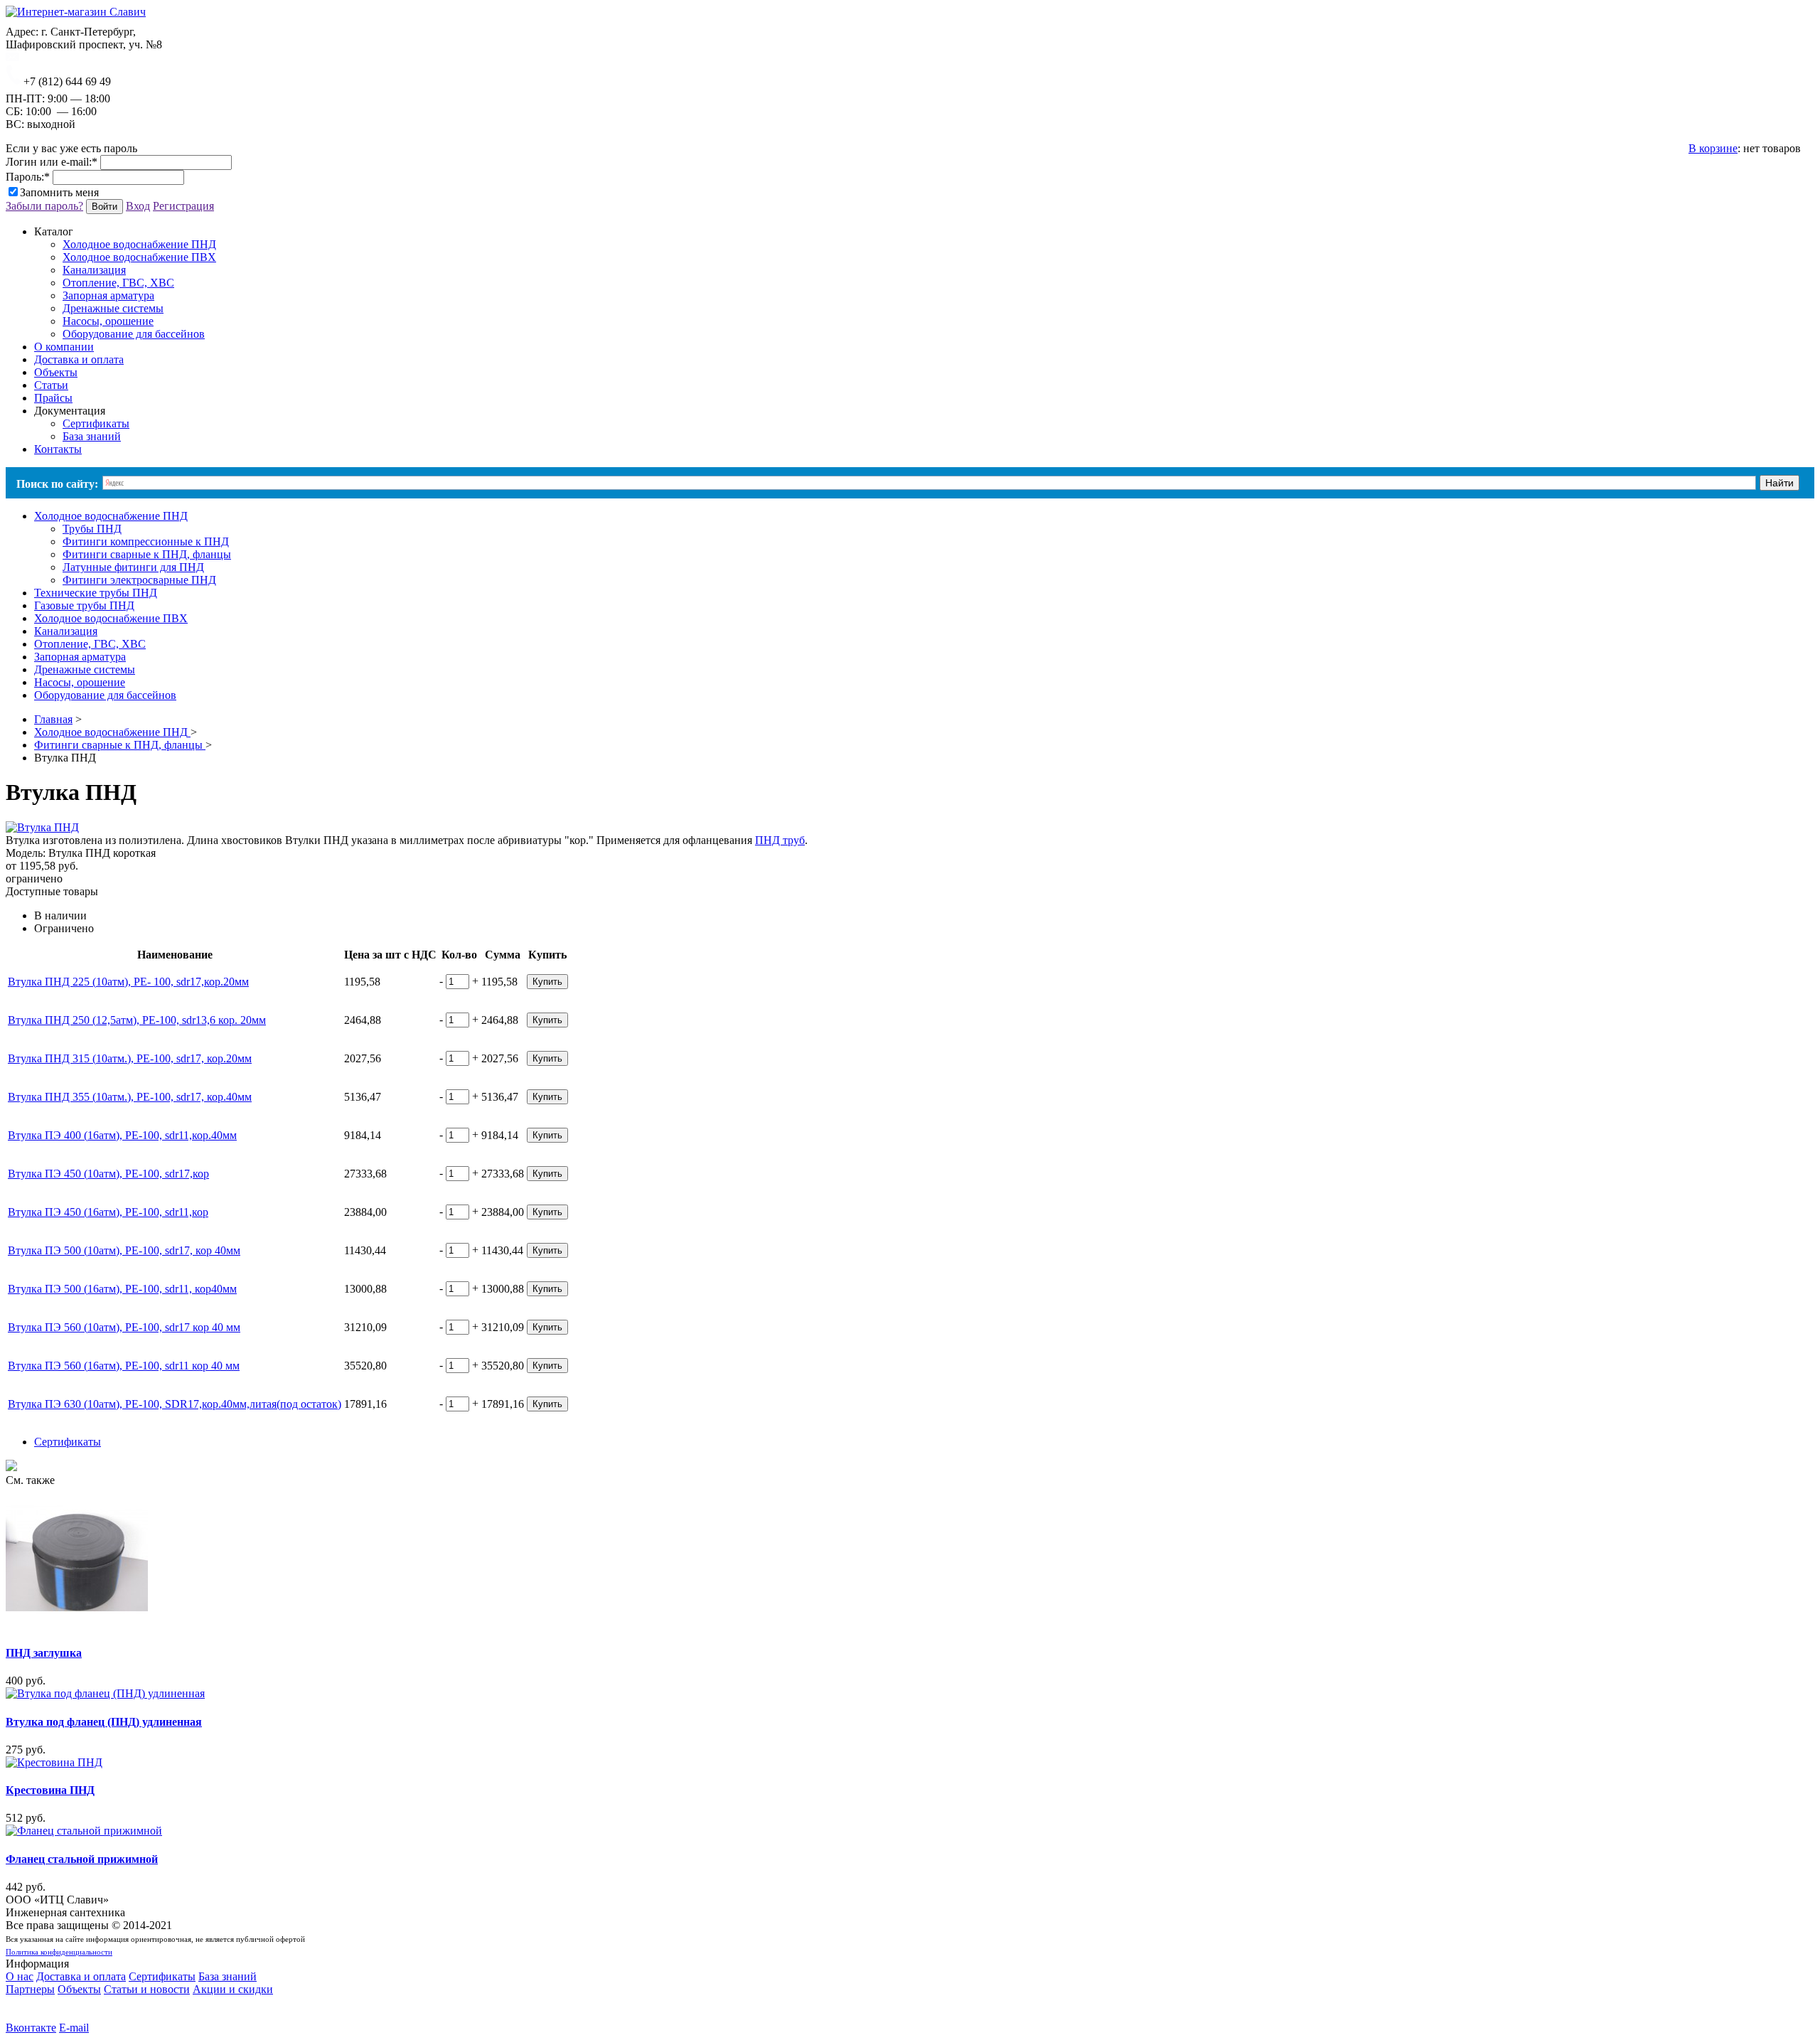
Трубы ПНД (92, 529)
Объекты (79, 1989)
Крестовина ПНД (50, 1790)
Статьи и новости (147, 1989)
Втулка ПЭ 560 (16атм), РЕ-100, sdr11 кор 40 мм (124, 1366)
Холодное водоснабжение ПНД (139, 244)
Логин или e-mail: (52, 162)
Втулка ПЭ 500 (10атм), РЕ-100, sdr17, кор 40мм (124, 1250)
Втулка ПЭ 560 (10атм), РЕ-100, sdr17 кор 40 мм (124, 1327)
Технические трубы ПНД (96, 593)
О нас (20, 1976)
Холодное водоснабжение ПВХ (139, 257)
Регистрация (183, 206)
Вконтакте (31, 2028)
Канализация (94, 270)
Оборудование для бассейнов (134, 334)
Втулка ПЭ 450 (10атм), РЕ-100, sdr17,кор (108, 1174)
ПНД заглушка (44, 1653)
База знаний (92, 436)
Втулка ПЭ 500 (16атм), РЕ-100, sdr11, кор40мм (122, 1289)
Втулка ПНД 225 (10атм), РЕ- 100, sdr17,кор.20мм (128, 982)
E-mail (74, 2028)
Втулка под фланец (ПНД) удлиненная (104, 1722)
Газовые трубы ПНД (84, 605)
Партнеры (30, 1989)
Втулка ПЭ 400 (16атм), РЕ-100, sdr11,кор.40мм (122, 1135)
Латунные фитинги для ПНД (133, 567)
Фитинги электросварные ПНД (139, 580)
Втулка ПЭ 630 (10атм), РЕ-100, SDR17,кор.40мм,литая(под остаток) (175, 1404)
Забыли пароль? (44, 206)
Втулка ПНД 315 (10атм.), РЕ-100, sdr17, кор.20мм (130, 1058)
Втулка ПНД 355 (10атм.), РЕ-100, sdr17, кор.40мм (130, 1097)
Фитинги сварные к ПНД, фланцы (147, 554)
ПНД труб (780, 840)
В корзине (1713, 148)
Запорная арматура (108, 295)
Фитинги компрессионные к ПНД (146, 541)
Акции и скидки (233, 1989)
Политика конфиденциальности (59, 1952)
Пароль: (28, 177)
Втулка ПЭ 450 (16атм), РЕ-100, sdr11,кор (108, 1212)
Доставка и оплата (81, 1976)
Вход (138, 206)
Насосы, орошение (108, 321)
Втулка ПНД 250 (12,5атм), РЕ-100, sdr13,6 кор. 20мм (137, 1020)
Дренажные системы (113, 308)
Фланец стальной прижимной (82, 1859)
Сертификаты (96, 423)
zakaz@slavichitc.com (69, 57)
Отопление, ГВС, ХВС (118, 283)
